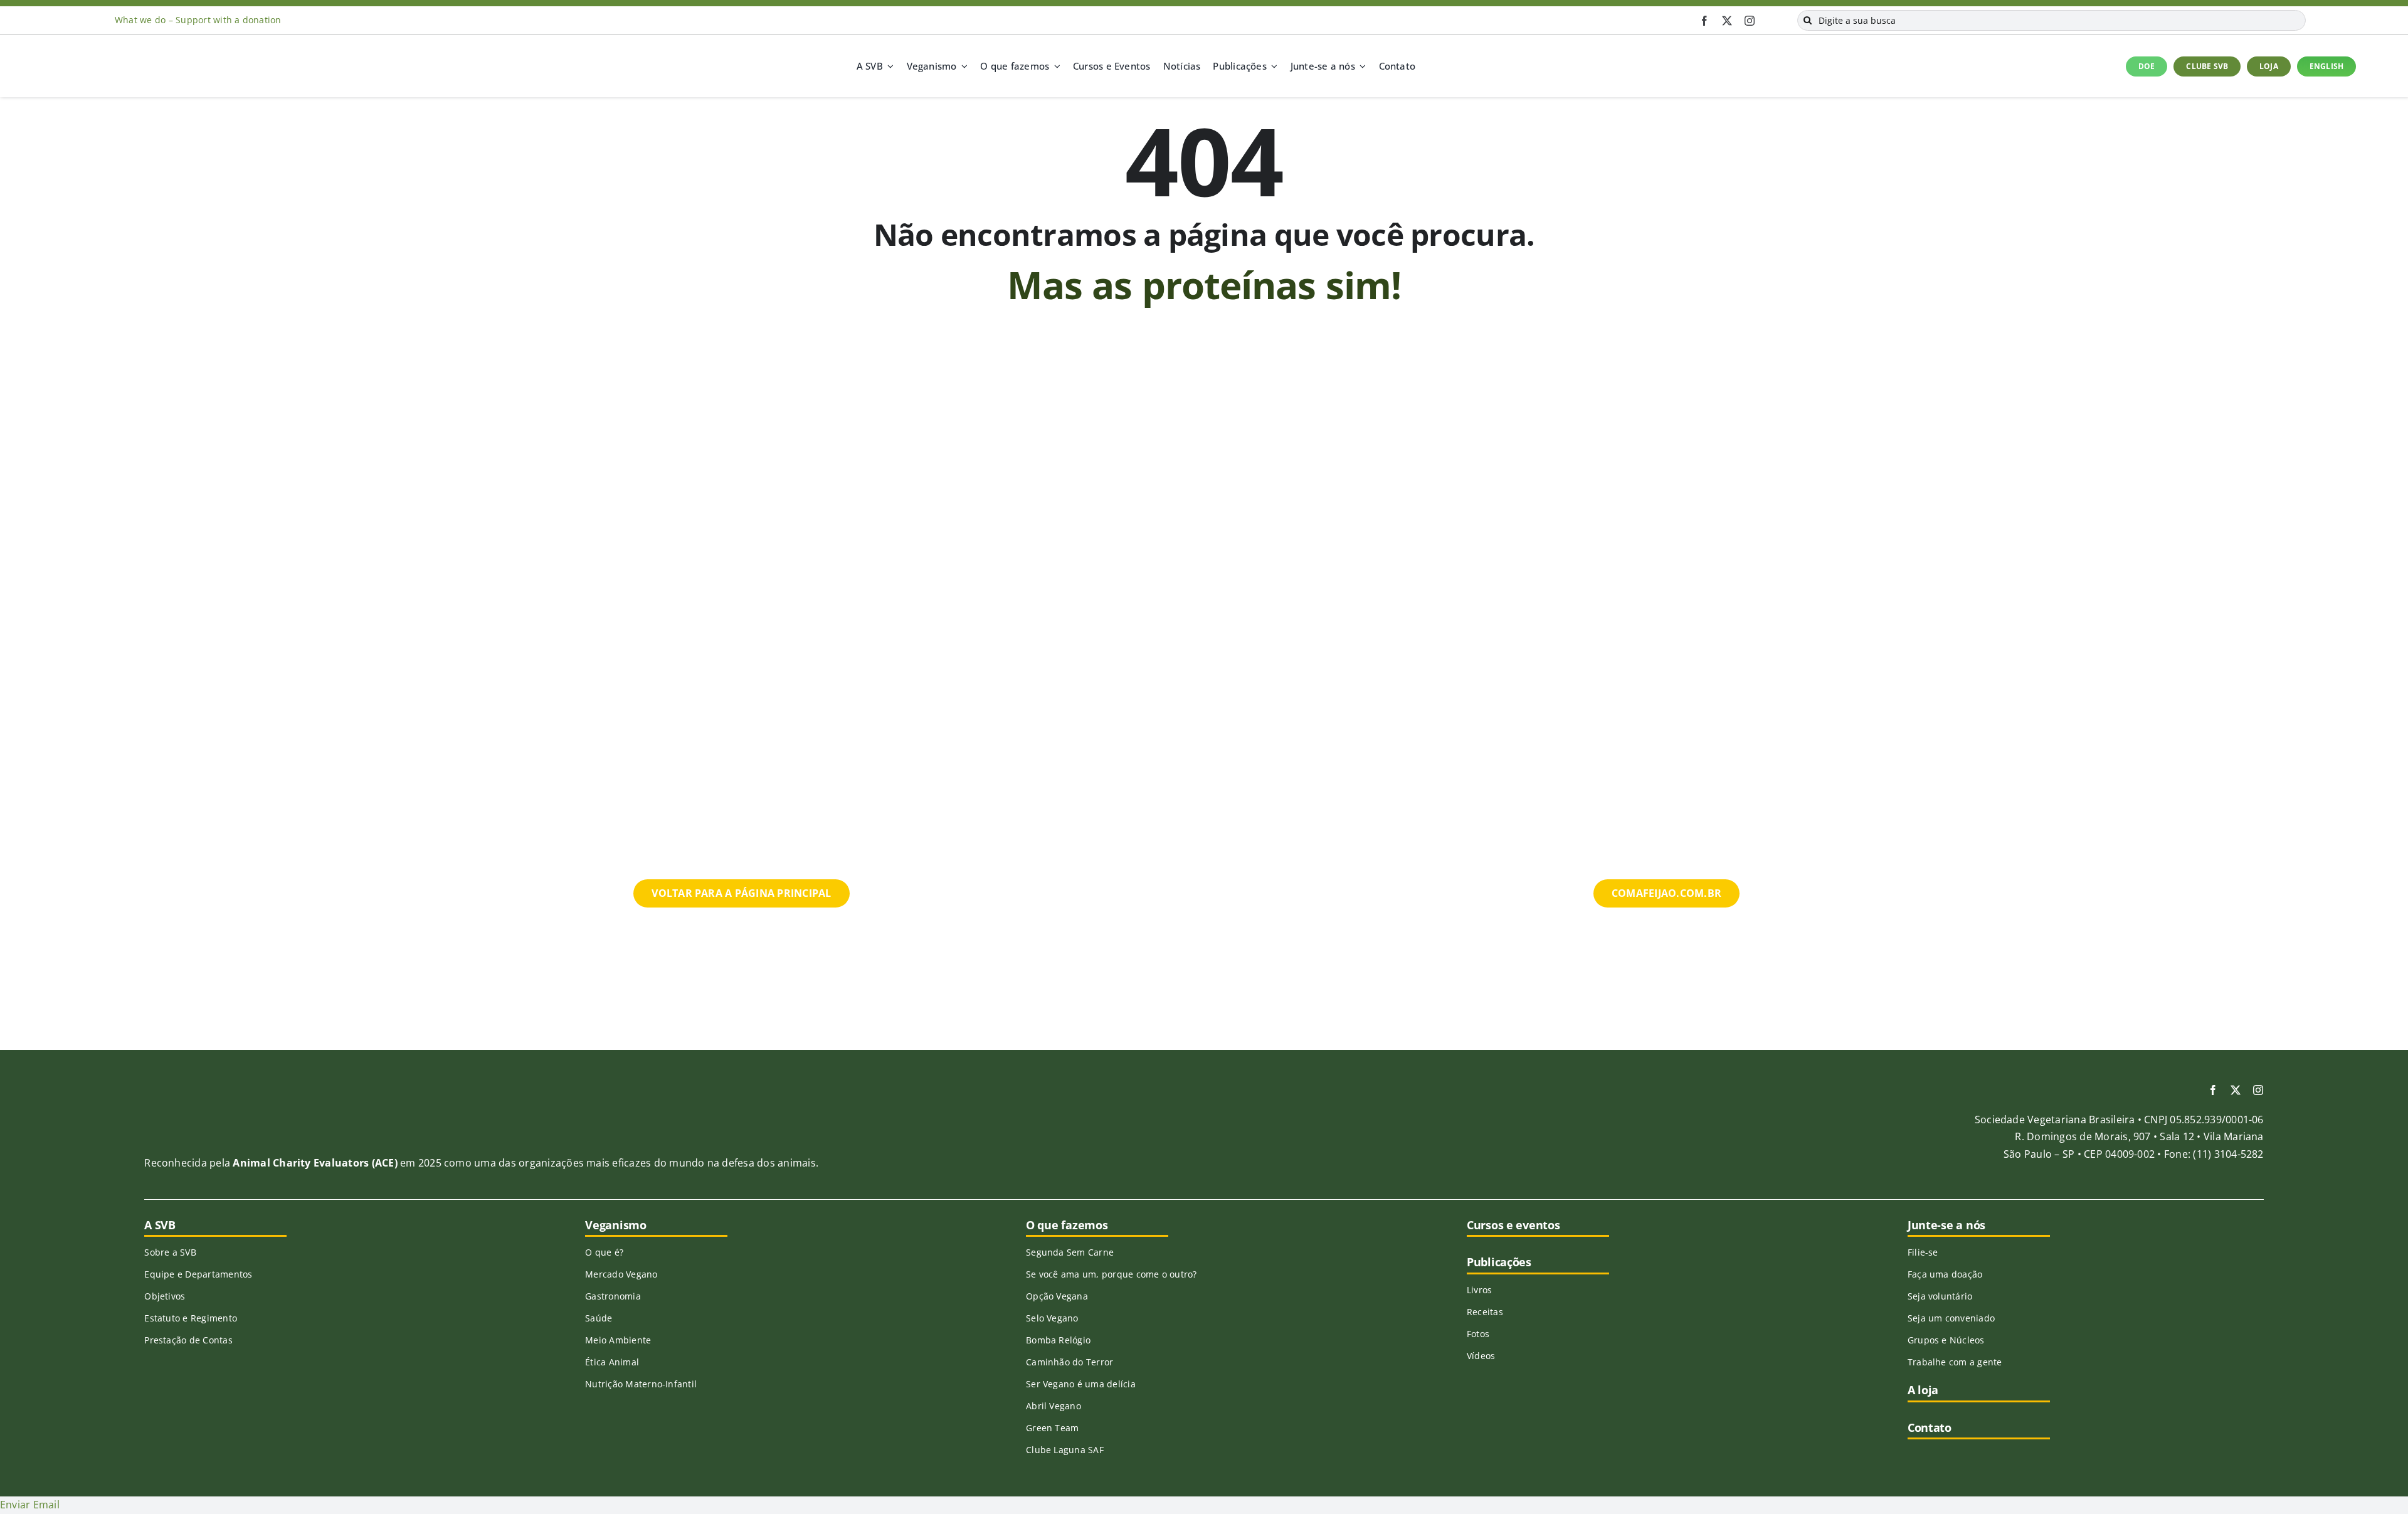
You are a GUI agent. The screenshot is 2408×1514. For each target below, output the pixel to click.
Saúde (599, 1318)
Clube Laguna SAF (1065, 1450)
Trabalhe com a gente (1955, 1362)
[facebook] (1704, 21)
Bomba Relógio (1058, 1340)
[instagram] (1750, 21)
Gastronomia (613, 1296)
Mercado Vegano (621, 1274)
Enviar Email (30, 1505)
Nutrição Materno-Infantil (641, 1384)
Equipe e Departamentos (198, 1274)
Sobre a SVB (170, 1252)
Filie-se (1923, 1252)
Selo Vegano (1052, 1318)
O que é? (604, 1252)
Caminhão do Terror (1069, 1362)
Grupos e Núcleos (1946, 1340)
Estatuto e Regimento (191, 1318)
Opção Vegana (1057, 1296)
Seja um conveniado (1951, 1318)
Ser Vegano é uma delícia (1081, 1384)
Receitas (1485, 1312)
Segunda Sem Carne (1070, 1252)
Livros (1479, 1290)
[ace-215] (212, 1101)
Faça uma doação (1945, 1274)
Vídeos (1481, 1356)
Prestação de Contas (188, 1340)
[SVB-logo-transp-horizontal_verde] (99, 55)
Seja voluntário (1940, 1296)
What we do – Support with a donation (198, 20)
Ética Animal (612, 1362)
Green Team (1052, 1428)
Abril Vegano (1053, 1406)
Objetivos (165, 1296)
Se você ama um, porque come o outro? (1112, 1274)
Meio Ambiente (618, 1340)
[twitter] (1727, 21)
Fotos (1478, 1334)
